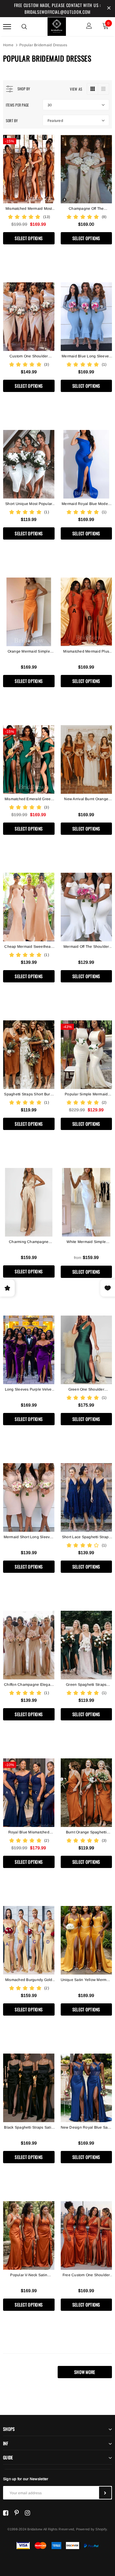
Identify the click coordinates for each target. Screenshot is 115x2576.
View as (76, 89)
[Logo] (57, 26)
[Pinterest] (17, 2513)
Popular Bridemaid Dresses (43, 45)
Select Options (29, 238)
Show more (85, 2372)
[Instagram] (27, 2513)
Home (8, 45)
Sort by (12, 121)
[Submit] (105, 2493)
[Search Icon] (24, 27)
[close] (109, 9)
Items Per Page (17, 105)
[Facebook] (6, 2513)
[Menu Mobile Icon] (7, 26)
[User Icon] (89, 26)
